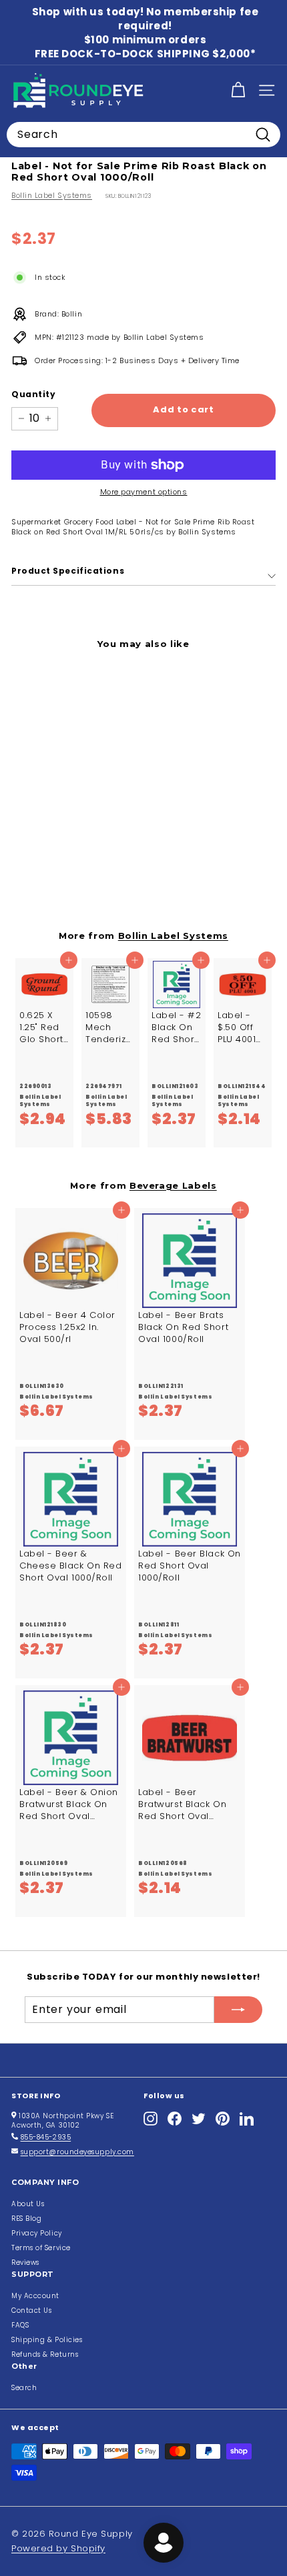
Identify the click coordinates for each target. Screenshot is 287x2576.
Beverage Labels (173, 1185)
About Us (28, 2204)
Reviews (25, 2262)
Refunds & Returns (45, 2354)
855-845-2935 (46, 2137)
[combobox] (143, 135)
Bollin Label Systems (52, 195)
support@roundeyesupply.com (77, 2152)
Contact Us (32, 2310)
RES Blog (26, 2219)
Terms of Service (41, 2248)
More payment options (144, 492)
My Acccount (35, 2296)
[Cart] (238, 90)
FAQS (20, 2325)
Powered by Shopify (58, 2548)
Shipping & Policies (47, 2340)
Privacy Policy (37, 2233)
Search (24, 2388)
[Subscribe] (238, 2010)
